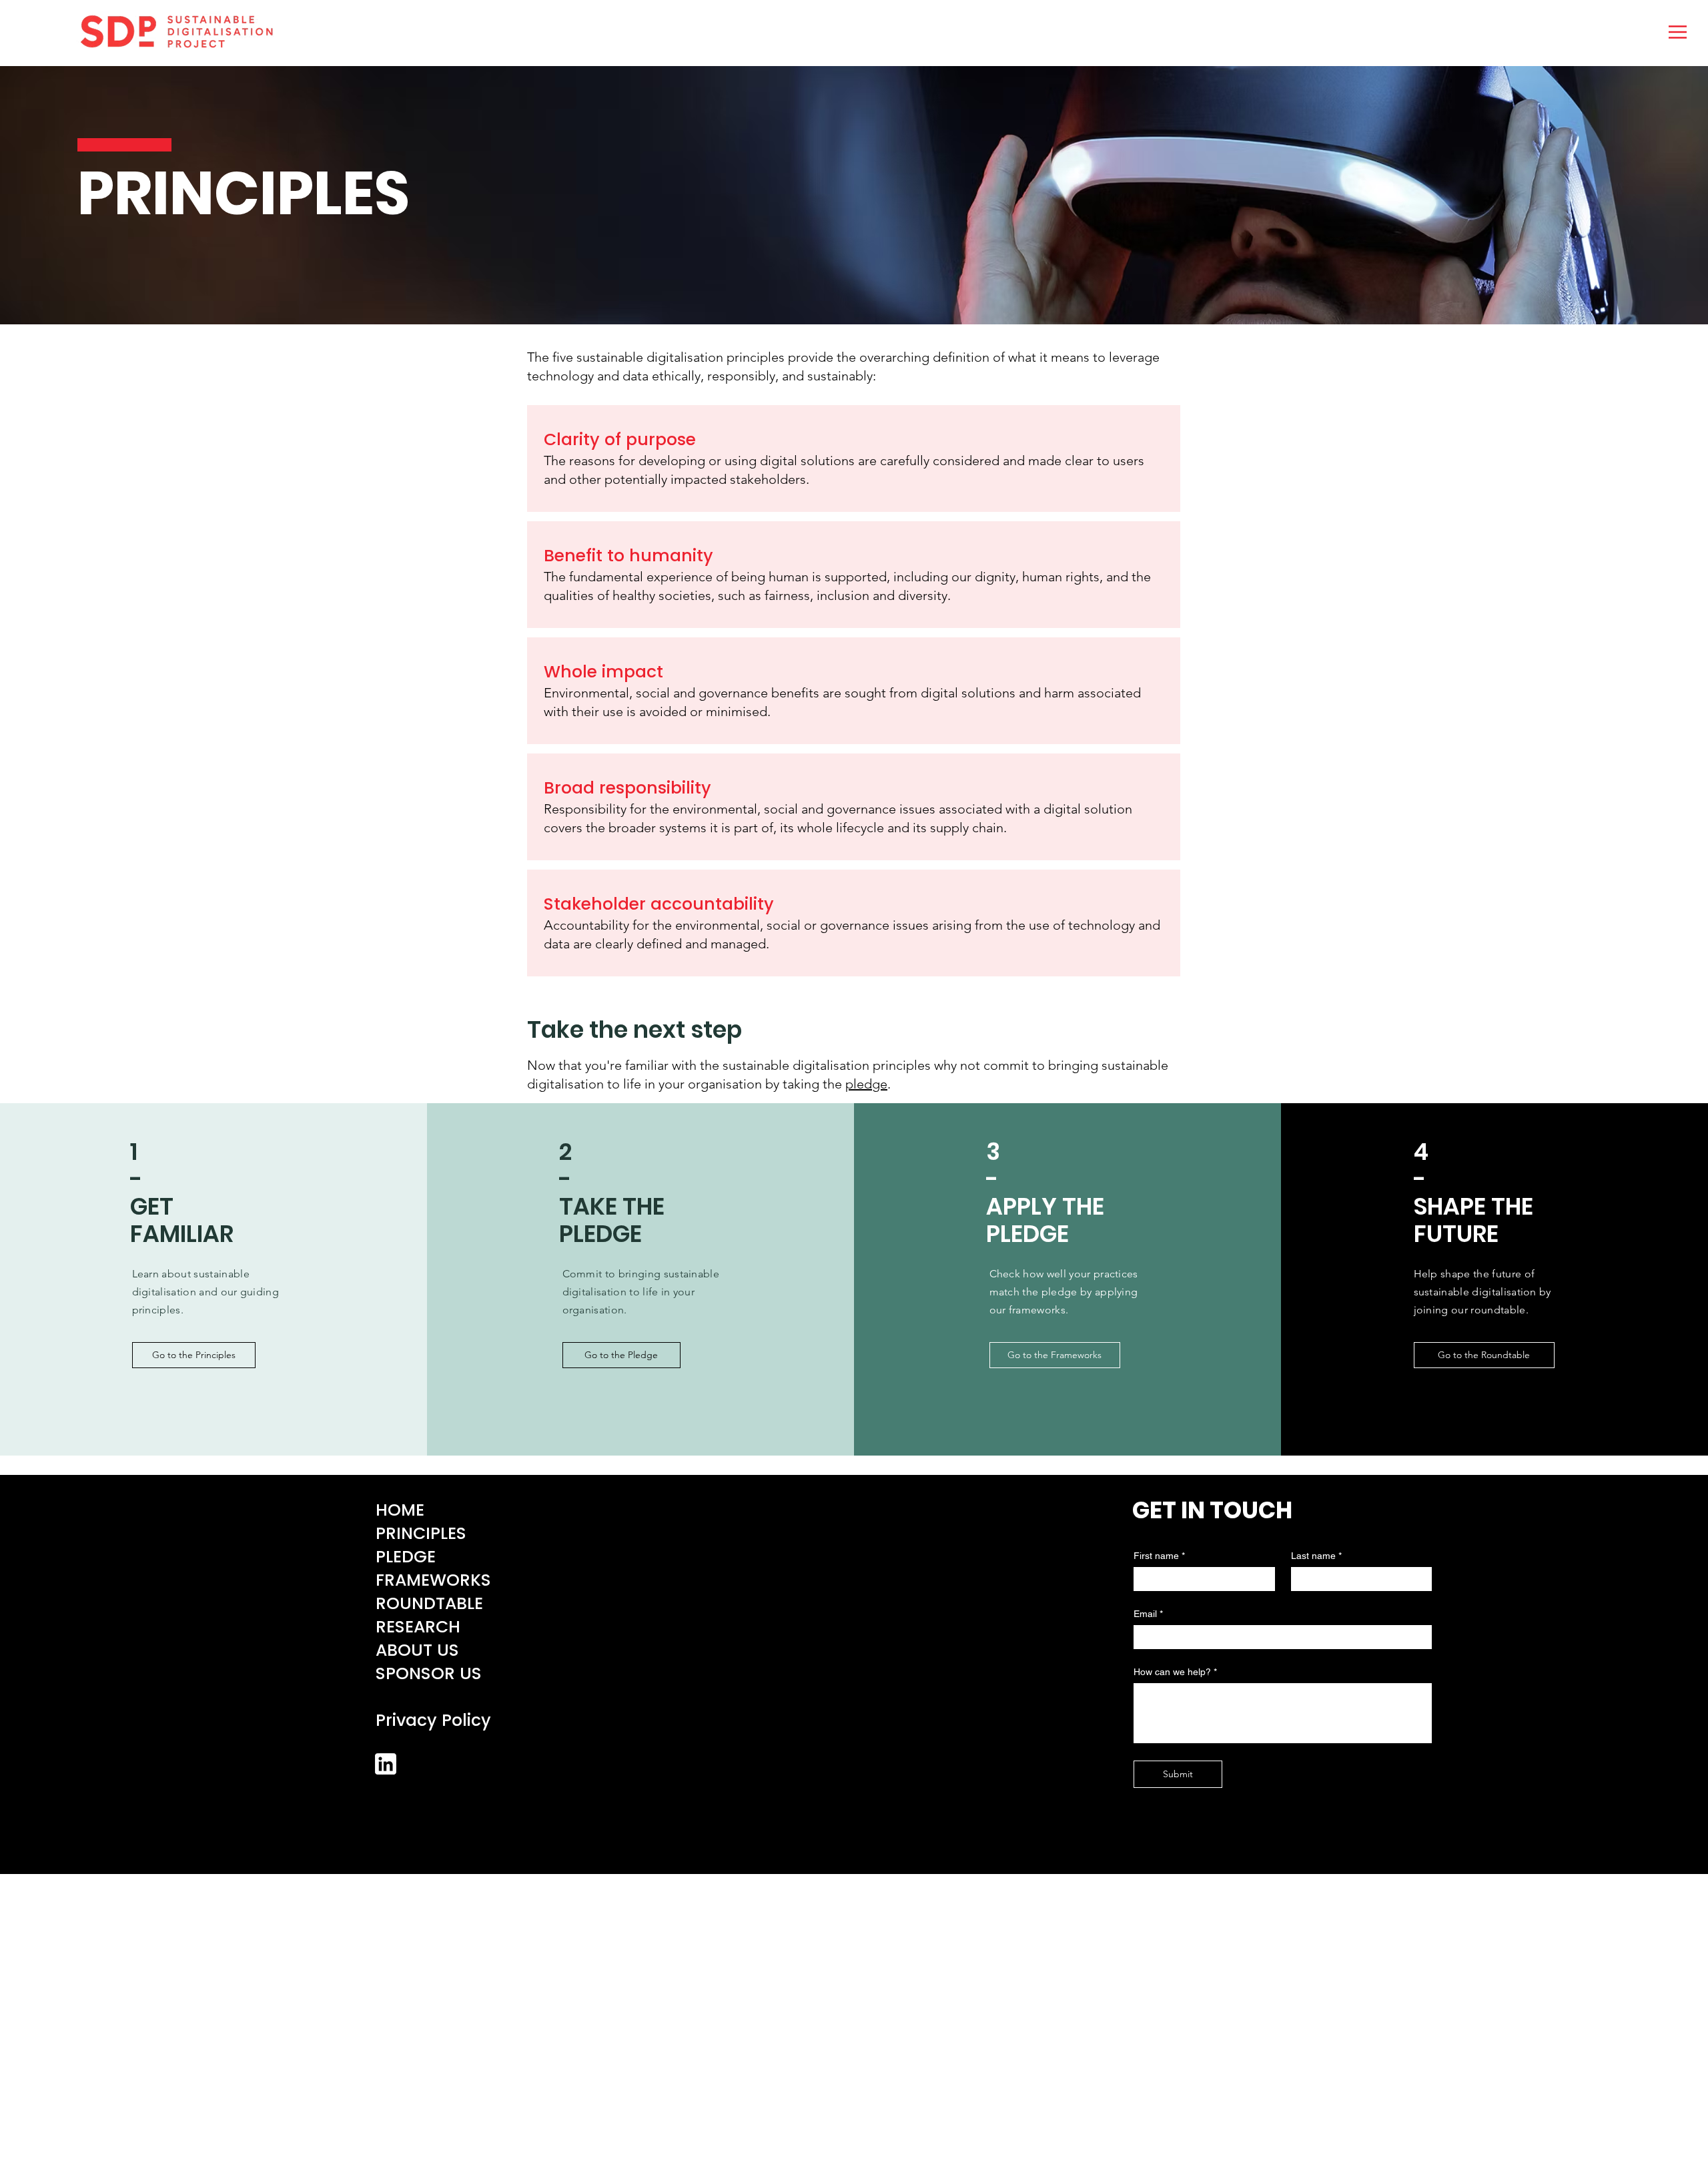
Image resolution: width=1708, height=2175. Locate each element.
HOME (400, 1510)
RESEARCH (418, 1627)
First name (1159, 1556)
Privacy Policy (433, 1720)
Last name (1316, 1556)
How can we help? (1175, 1672)
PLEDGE (406, 1557)
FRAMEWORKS (433, 1580)
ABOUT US (417, 1650)
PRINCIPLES (421, 1533)
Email (1148, 1614)
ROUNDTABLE (429, 1603)
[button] (1678, 32)
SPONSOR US (429, 1673)
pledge (866, 1084)
